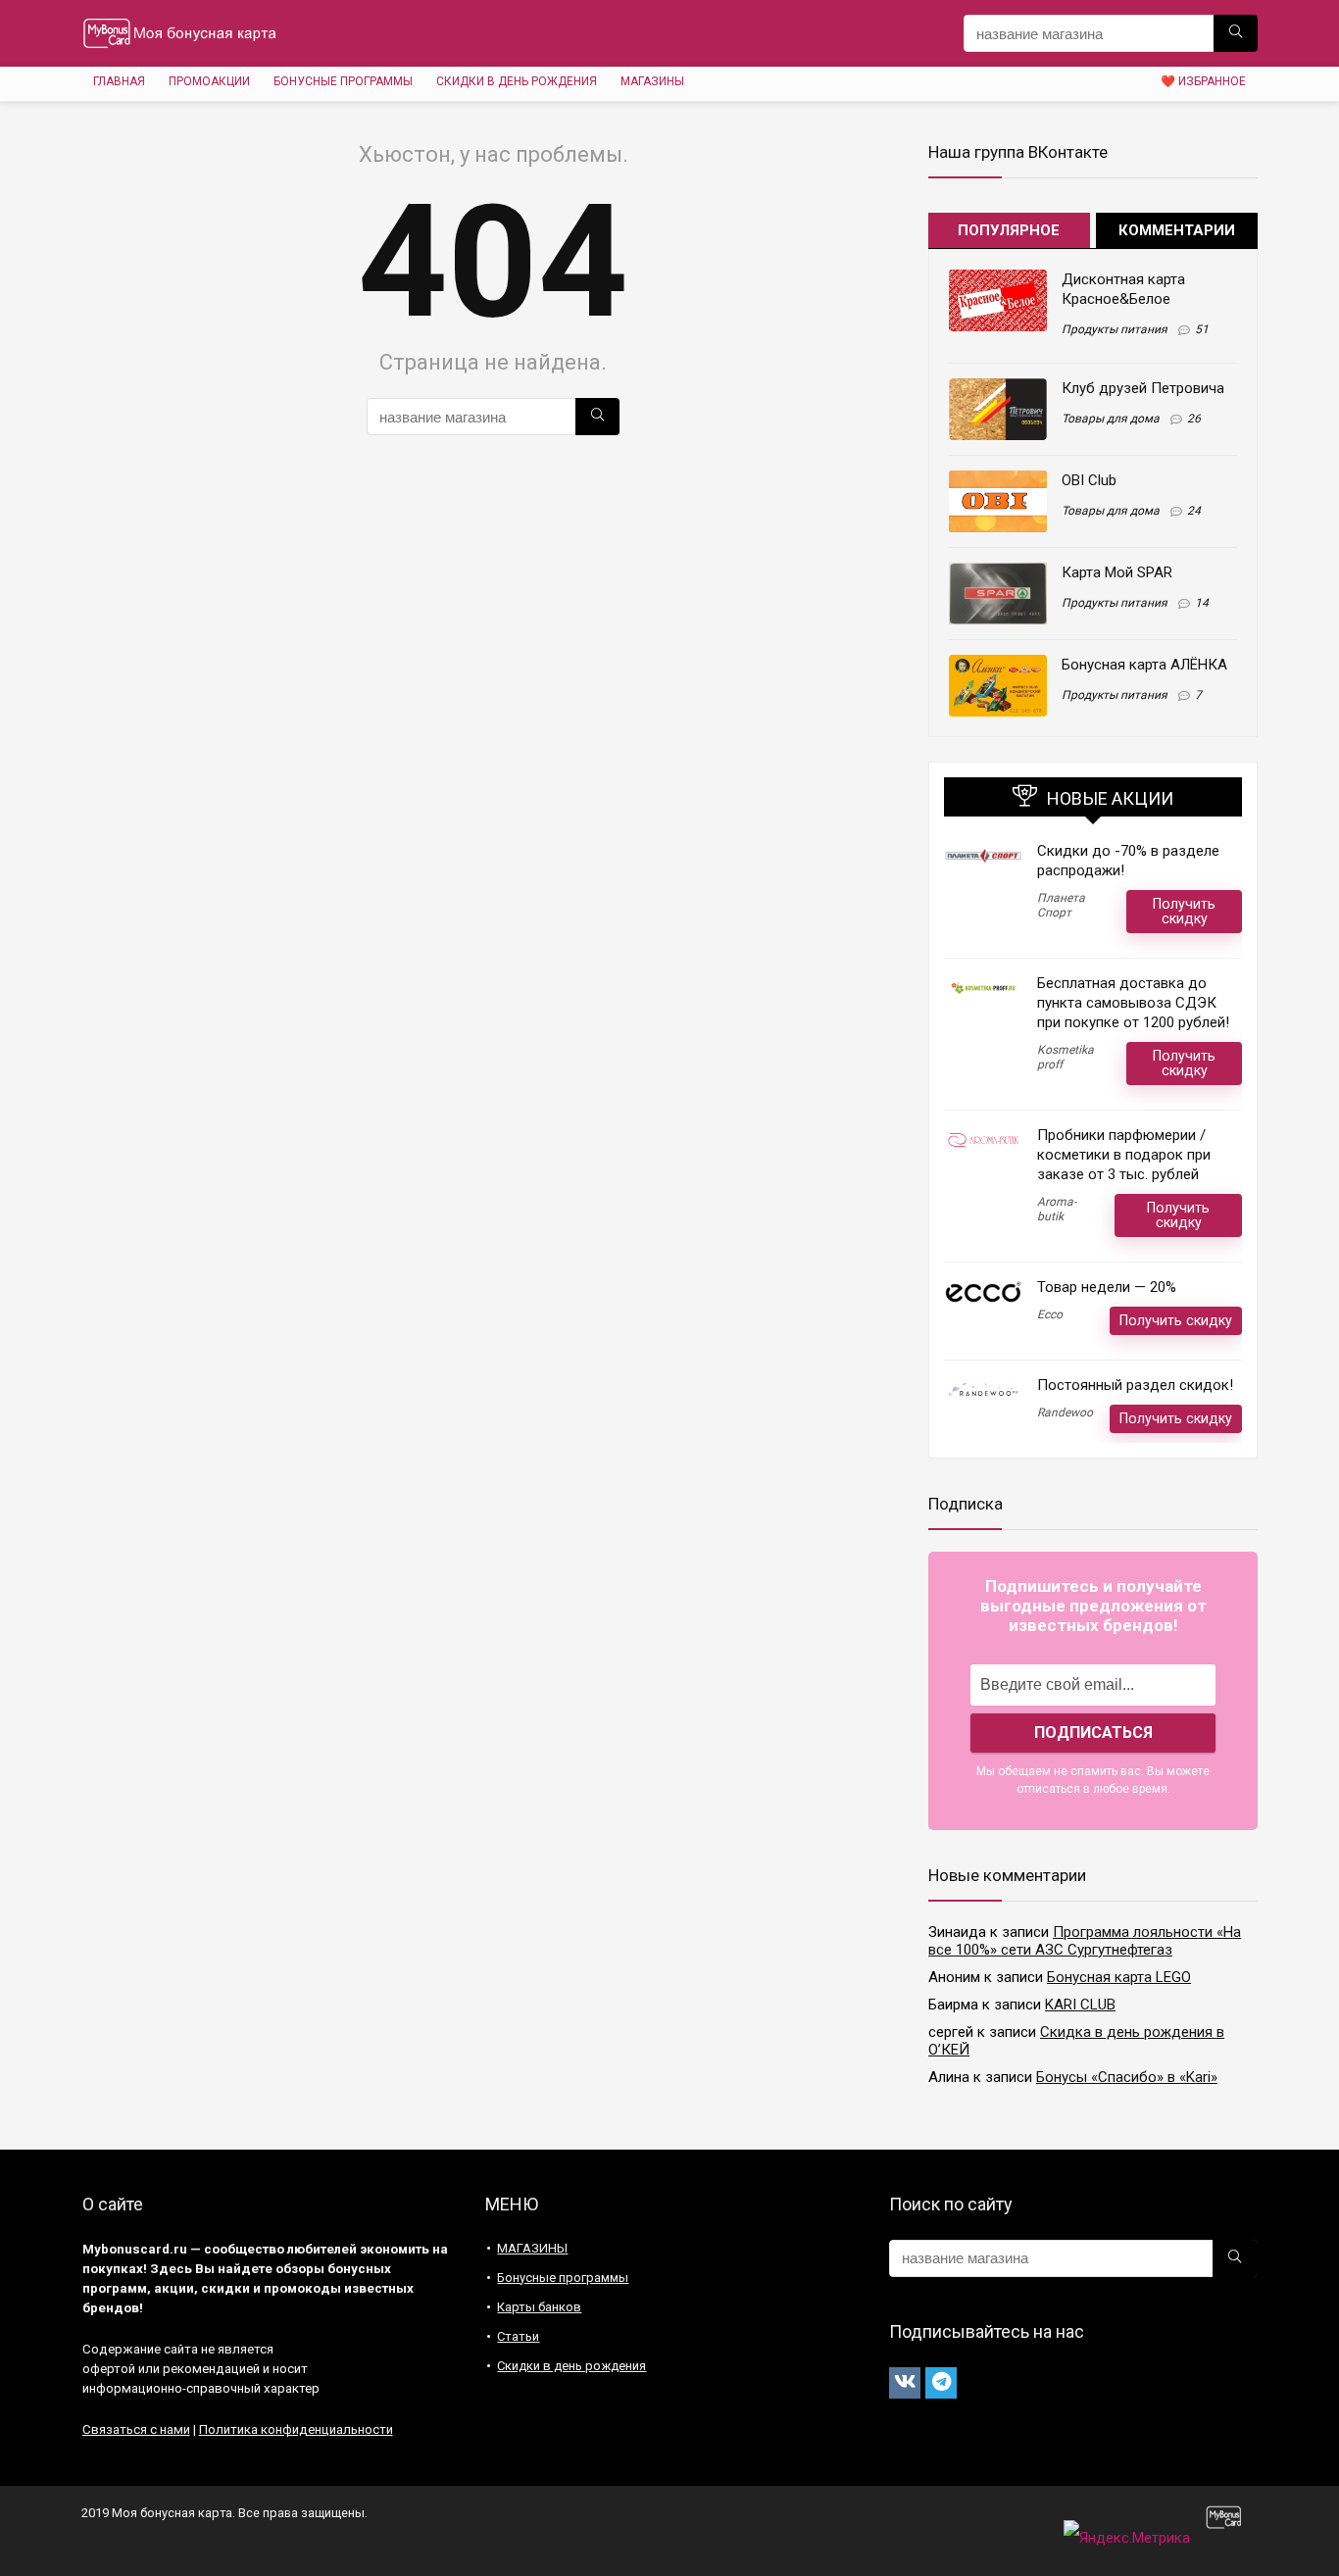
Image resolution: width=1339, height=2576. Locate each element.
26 (1194, 419)
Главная (119, 81)
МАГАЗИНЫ (652, 81)
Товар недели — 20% (1107, 1287)
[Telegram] (941, 2383)
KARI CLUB (1080, 2005)
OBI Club (1089, 480)
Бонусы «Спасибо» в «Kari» (1127, 2077)
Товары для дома (1111, 419)
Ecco (1050, 1314)
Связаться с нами (136, 2429)
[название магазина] (1236, 33)
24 (1194, 511)
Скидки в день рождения (517, 81)
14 (1202, 603)
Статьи (518, 2336)
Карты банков (539, 2307)
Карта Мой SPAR (1117, 572)
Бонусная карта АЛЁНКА (1144, 665)
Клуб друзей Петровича (1143, 388)
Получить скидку (1184, 911)
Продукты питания (1115, 329)
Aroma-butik (1057, 1209)
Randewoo (1065, 1412)
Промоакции (209, 81)
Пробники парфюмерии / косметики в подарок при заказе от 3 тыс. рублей (1124, 1155)
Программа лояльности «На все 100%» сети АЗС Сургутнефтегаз (1085, 1941)
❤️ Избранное (1203, 81)
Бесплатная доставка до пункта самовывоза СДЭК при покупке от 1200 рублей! (1133, 1003)
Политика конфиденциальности (296, 2429)
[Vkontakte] (905, 2383)
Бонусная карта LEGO (1119, 1977)
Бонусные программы (343, 81)
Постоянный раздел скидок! (1135, 1385)
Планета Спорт (1061, 905)
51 (1202, 329)
